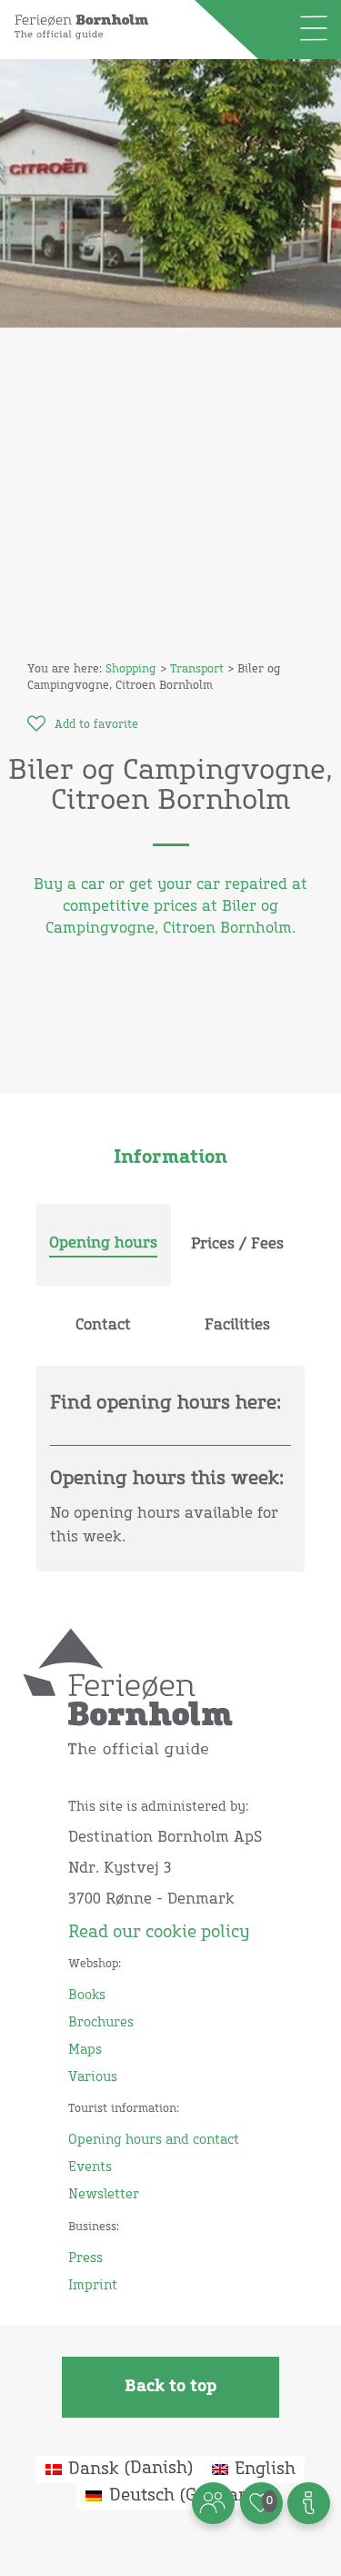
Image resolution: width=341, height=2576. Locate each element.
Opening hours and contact (154, 2140)
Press (85, 2258)
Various (93, 2077)
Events (90, 2167)
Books (87, 1995)
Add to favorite (96, 725)
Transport (197, 670)
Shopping (131, 670)
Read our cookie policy (159, 1933)
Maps (85, 2050)
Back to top (170, 2387)
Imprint (93, 2286)
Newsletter (104, 2195)
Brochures (101, 2023)
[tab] (104, 1245)
